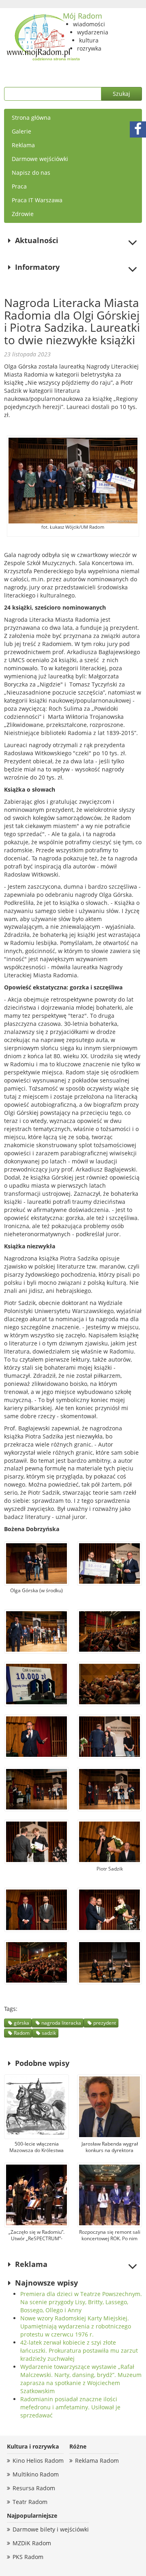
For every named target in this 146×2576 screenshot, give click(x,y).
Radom (22, 2033)
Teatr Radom (30, 2502)
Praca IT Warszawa (37, 200)
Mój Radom (83, 16)
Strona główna (31, 118)
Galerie (21, 131)
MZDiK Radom (32, 2543)
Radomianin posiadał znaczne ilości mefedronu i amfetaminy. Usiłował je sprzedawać (70, 2407)
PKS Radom (28, 2557)
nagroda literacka (61, 2023)
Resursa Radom (34, 2488)
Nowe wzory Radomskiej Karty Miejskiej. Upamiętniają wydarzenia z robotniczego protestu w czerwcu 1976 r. (76, 2326)
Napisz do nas (31, 173)
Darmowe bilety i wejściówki (51, 2529)
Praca (19, 186)
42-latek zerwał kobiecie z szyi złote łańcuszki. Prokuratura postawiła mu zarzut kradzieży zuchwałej (79, 2350)
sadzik (49, 2033)
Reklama (23, 145)
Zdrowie (23, 214)
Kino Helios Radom (38, 2461)
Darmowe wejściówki (40, 159)
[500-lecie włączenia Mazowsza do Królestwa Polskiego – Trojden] (36, 2107)
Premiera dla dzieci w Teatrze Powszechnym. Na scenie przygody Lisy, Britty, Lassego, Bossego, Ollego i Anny (81, 2302)
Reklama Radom (97, 2461)
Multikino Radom (36, 2474)
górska (21, 2023)
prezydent (105, 2023)
